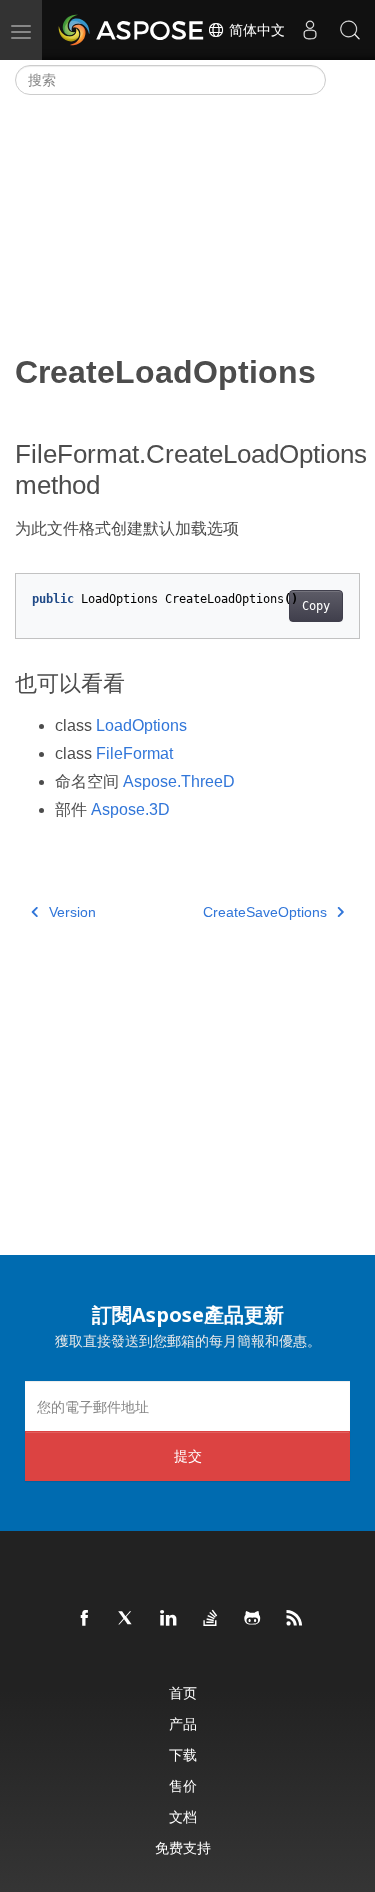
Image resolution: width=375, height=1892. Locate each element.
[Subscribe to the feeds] (295, 1619)
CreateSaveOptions (265, 912)
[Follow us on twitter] (127, 1619)
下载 (183, 1754)
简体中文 (255, 30)
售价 (183, 1785)
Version (72, 912)
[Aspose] (132, 30)
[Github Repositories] (253, 1619)
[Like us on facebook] (85, 1619)
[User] (310, 30)
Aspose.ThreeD (179, 781)
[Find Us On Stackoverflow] (211, 1619)
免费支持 (183, 1847)
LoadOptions (141, 725)
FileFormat (134, 753)
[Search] (350, 30)
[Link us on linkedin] (169, 1619)
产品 (183, 1723)
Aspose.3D (130, 809)
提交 (188, 1455)
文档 (183, 1816)
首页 (183, 1692)
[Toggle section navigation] (343, 80)
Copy (316, 606)
